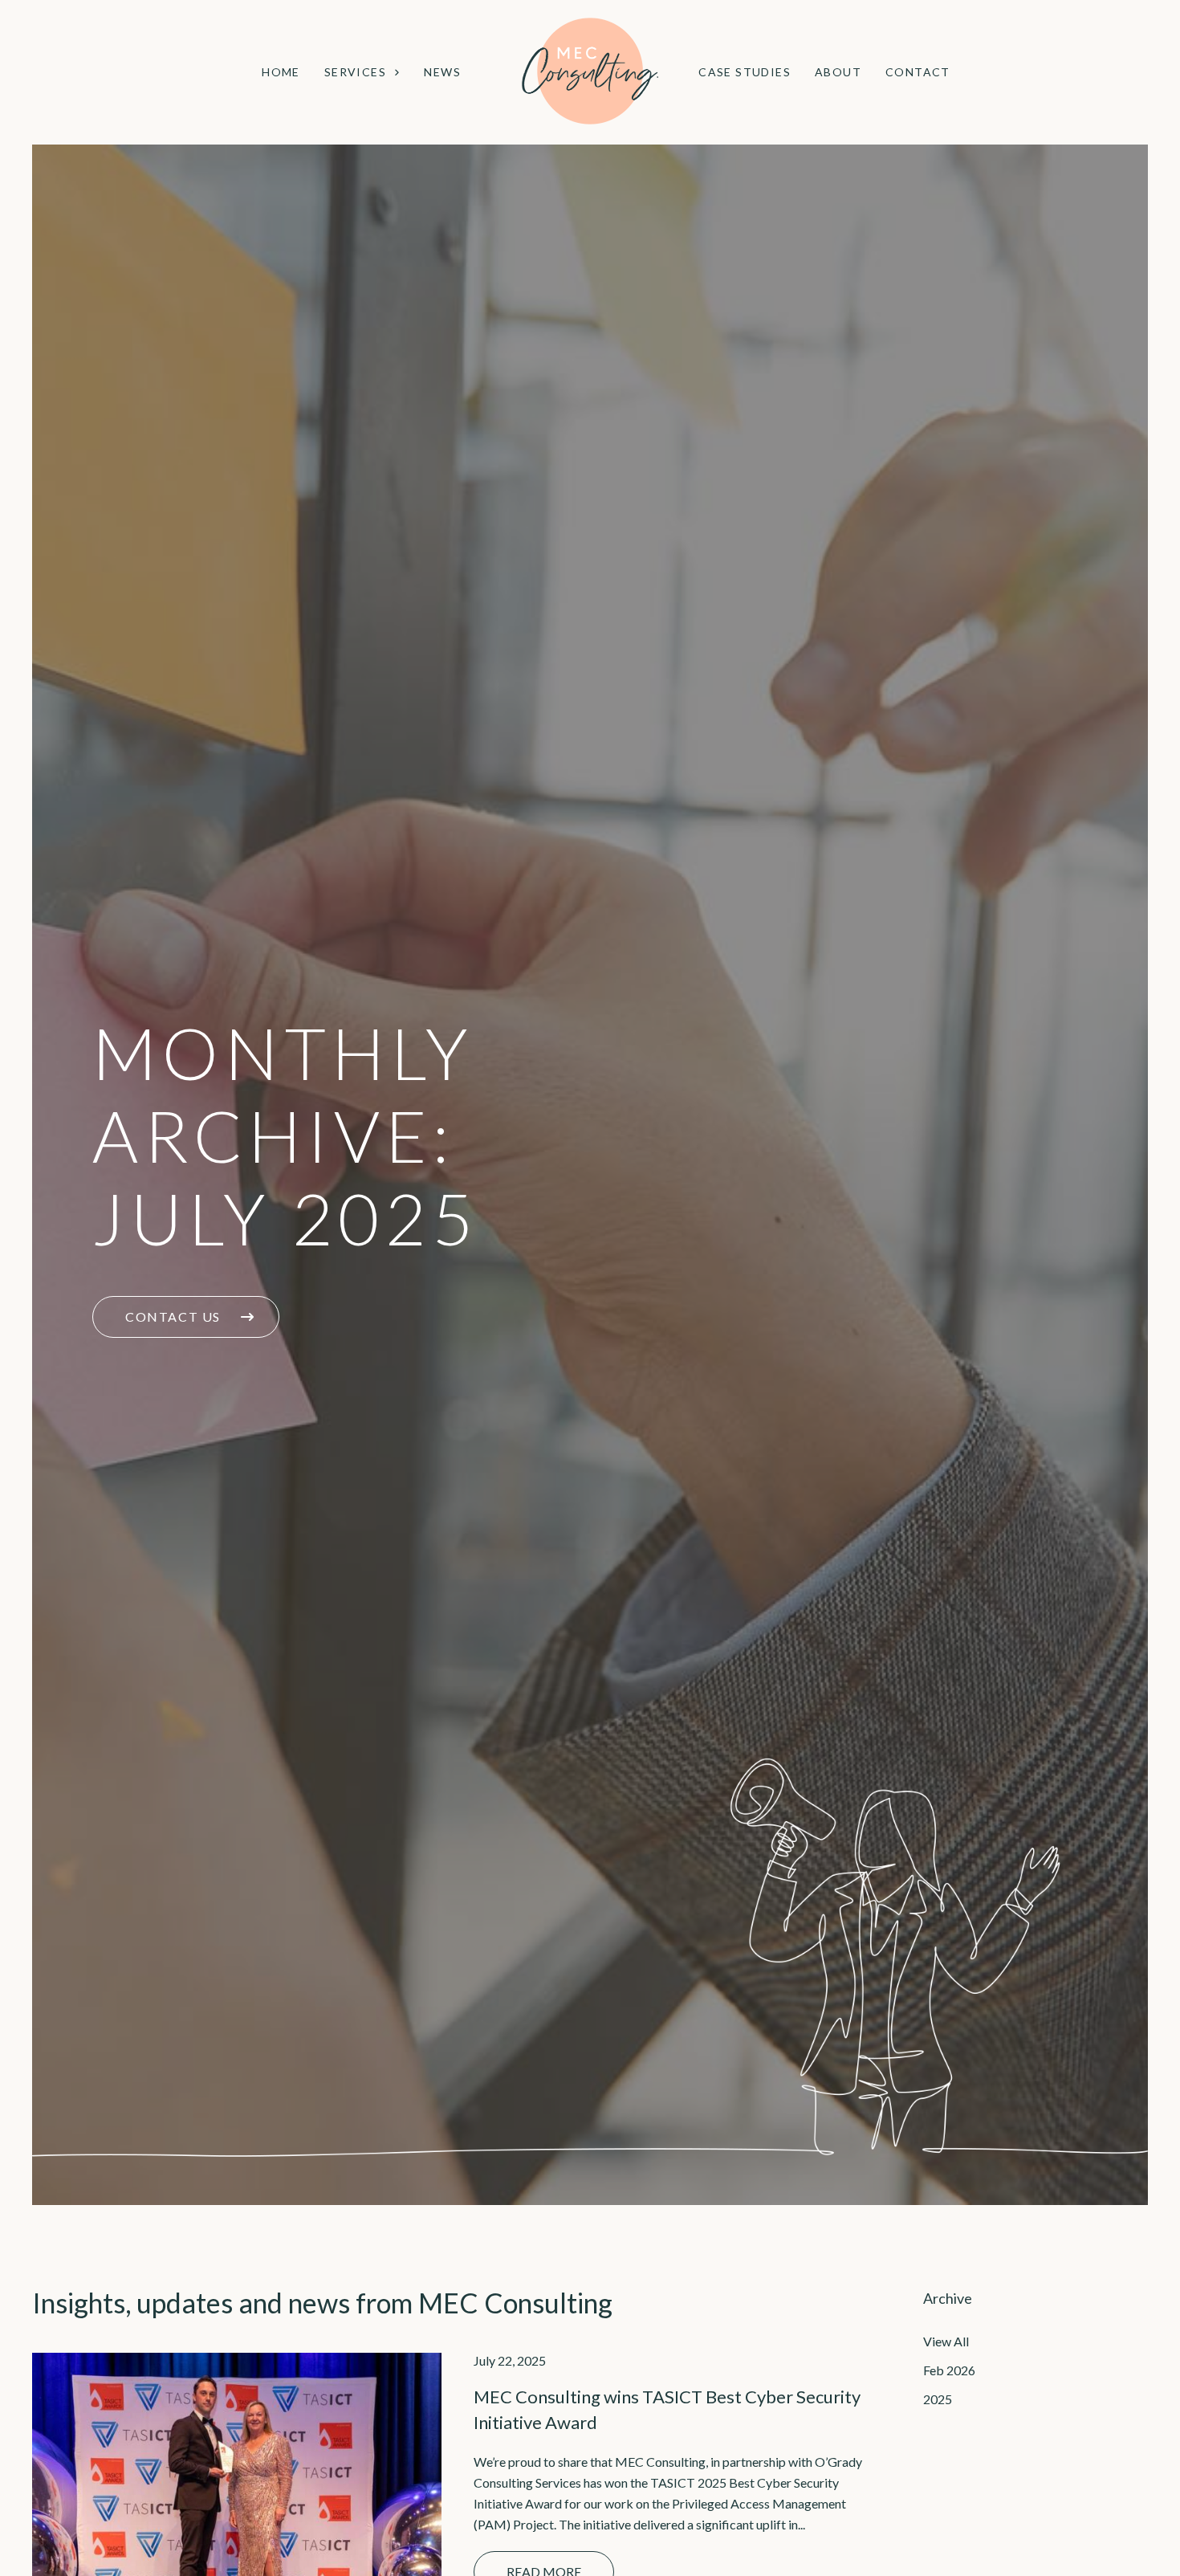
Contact (918, 72)
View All (946, 2341)
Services (355, 72)
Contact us (175, 1317)
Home (281, 72)
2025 (938, 2399)
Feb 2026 (949, 2370)
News (442, 72)
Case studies (745, 72)
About (838, 72)
